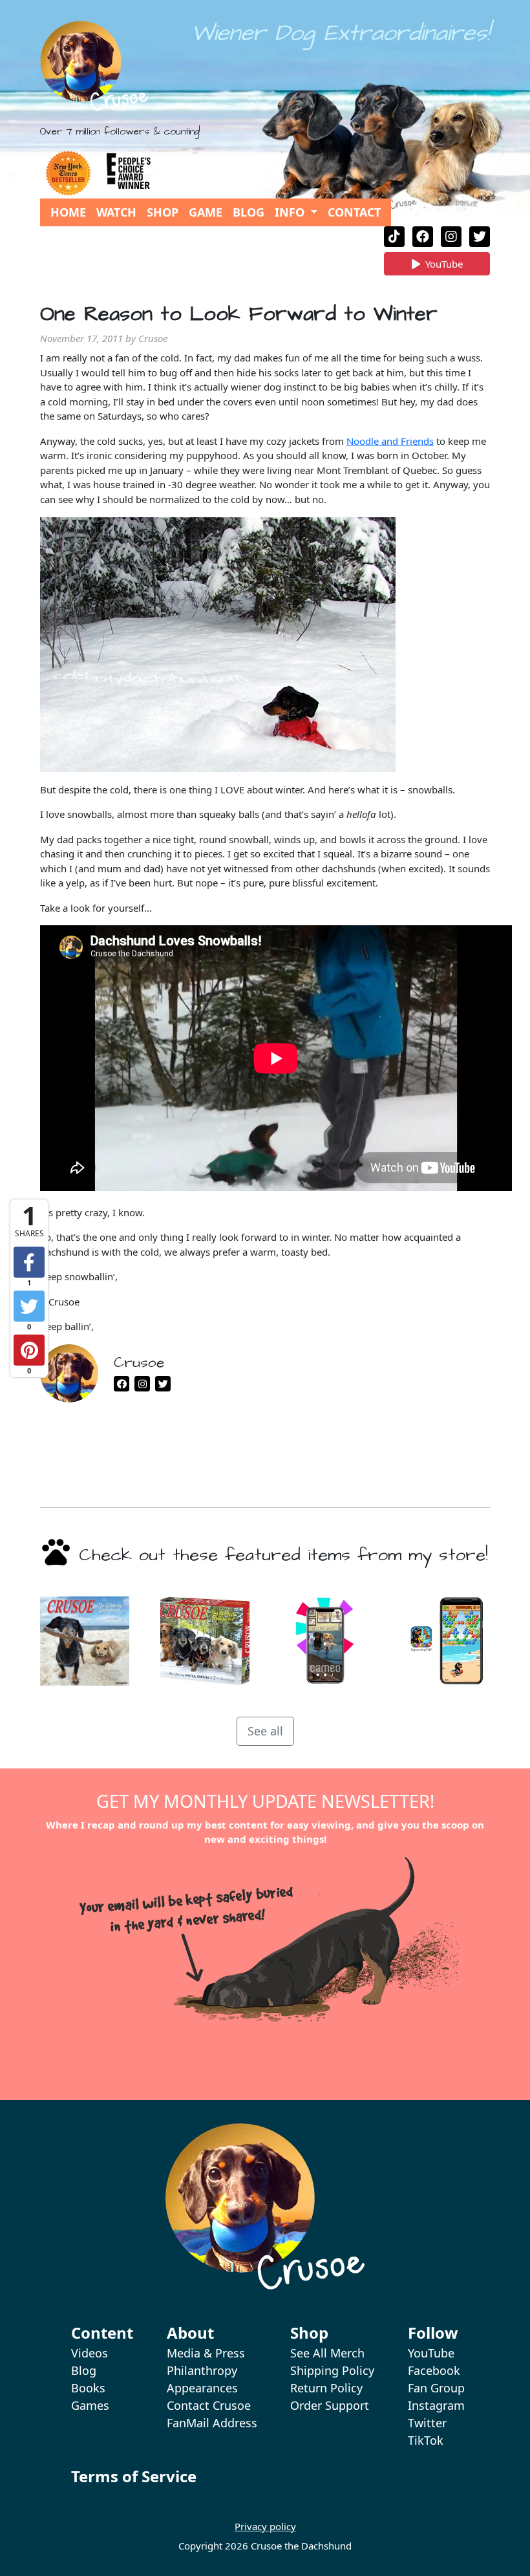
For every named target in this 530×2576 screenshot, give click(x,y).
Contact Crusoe (209, 2405)
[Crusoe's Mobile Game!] (445, 1641)
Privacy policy (265, 2526)
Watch (116, 212)
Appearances (202, 2388)
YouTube (444, 266)
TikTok (426, 2440)
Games (90, 2405)
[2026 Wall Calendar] (85, 1641)
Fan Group (436, 2388)
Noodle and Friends (390, 441)
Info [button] (291, 212)
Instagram (436, 2405)
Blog (249, 212)
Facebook (434, 2370)
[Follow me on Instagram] (451, 237)
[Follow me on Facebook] (423, 237)
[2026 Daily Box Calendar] (205, 1641)
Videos (90, 2353)
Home (68, 212)
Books (88, 2388)
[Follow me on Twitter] (480, 237)
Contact (354, 212)
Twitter (427, 2423)
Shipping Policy (332, 2370)
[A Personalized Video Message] (325, 1641)
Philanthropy (202, 2370)
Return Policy (326, 2388)
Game (206, 212)
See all (265, 1731)
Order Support (330, 2405)
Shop (163, 212)
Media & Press (206, 2353)
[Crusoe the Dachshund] (94, 66)
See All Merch (327, 2353)
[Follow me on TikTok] (394, 237)
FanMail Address (212, 2423)
